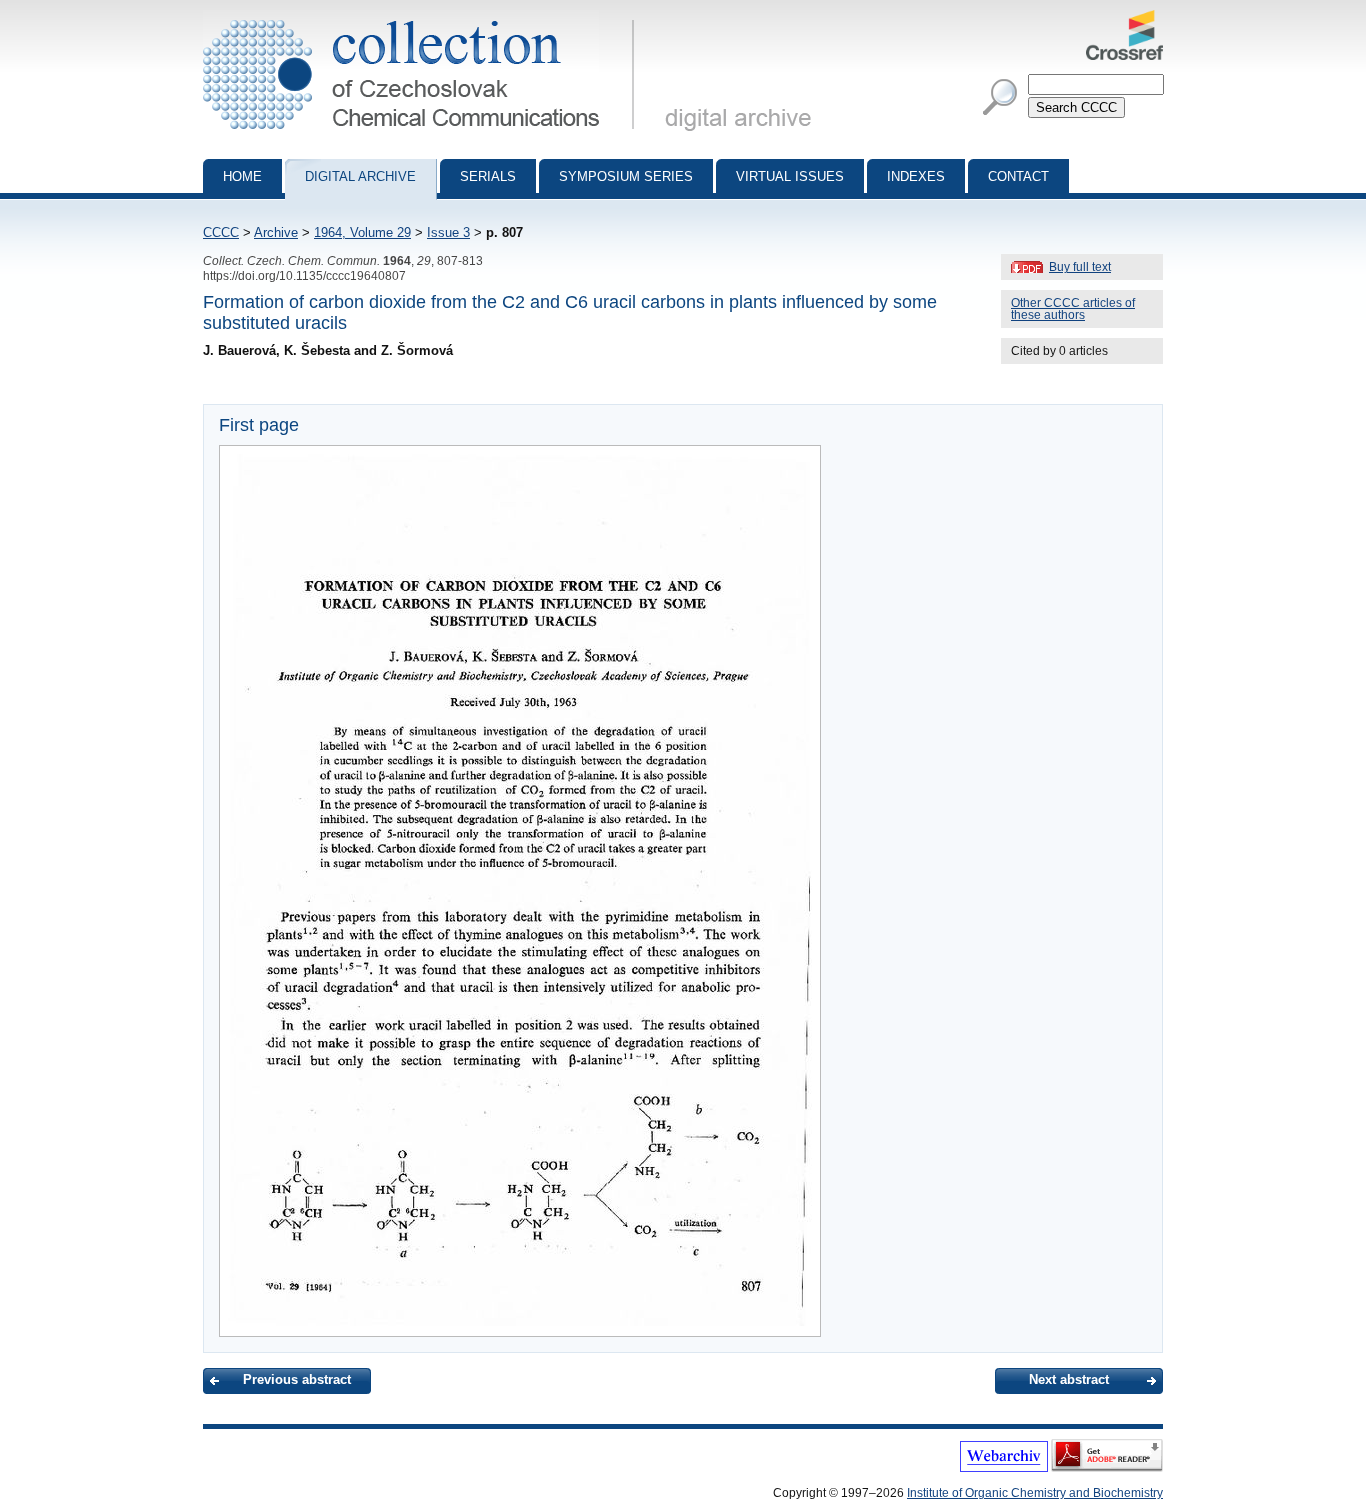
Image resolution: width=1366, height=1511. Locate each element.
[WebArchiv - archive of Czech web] (1004, 1468)
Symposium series (626, 176)
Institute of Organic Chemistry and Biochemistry (1035, 1493)
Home (242, 176)
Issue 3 (448, 232)
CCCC (221, 232)
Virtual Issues (790, 176)
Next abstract (1069, 1379)
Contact (1018, 176)
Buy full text (1080, 267)
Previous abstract (297, 1379)
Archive (276, 232)
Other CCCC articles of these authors (1073, 309)
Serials (488, 176)
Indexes (916, 176)
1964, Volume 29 (362, 232)
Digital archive (360, 176)
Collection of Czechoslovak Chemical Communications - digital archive (424, 18)
